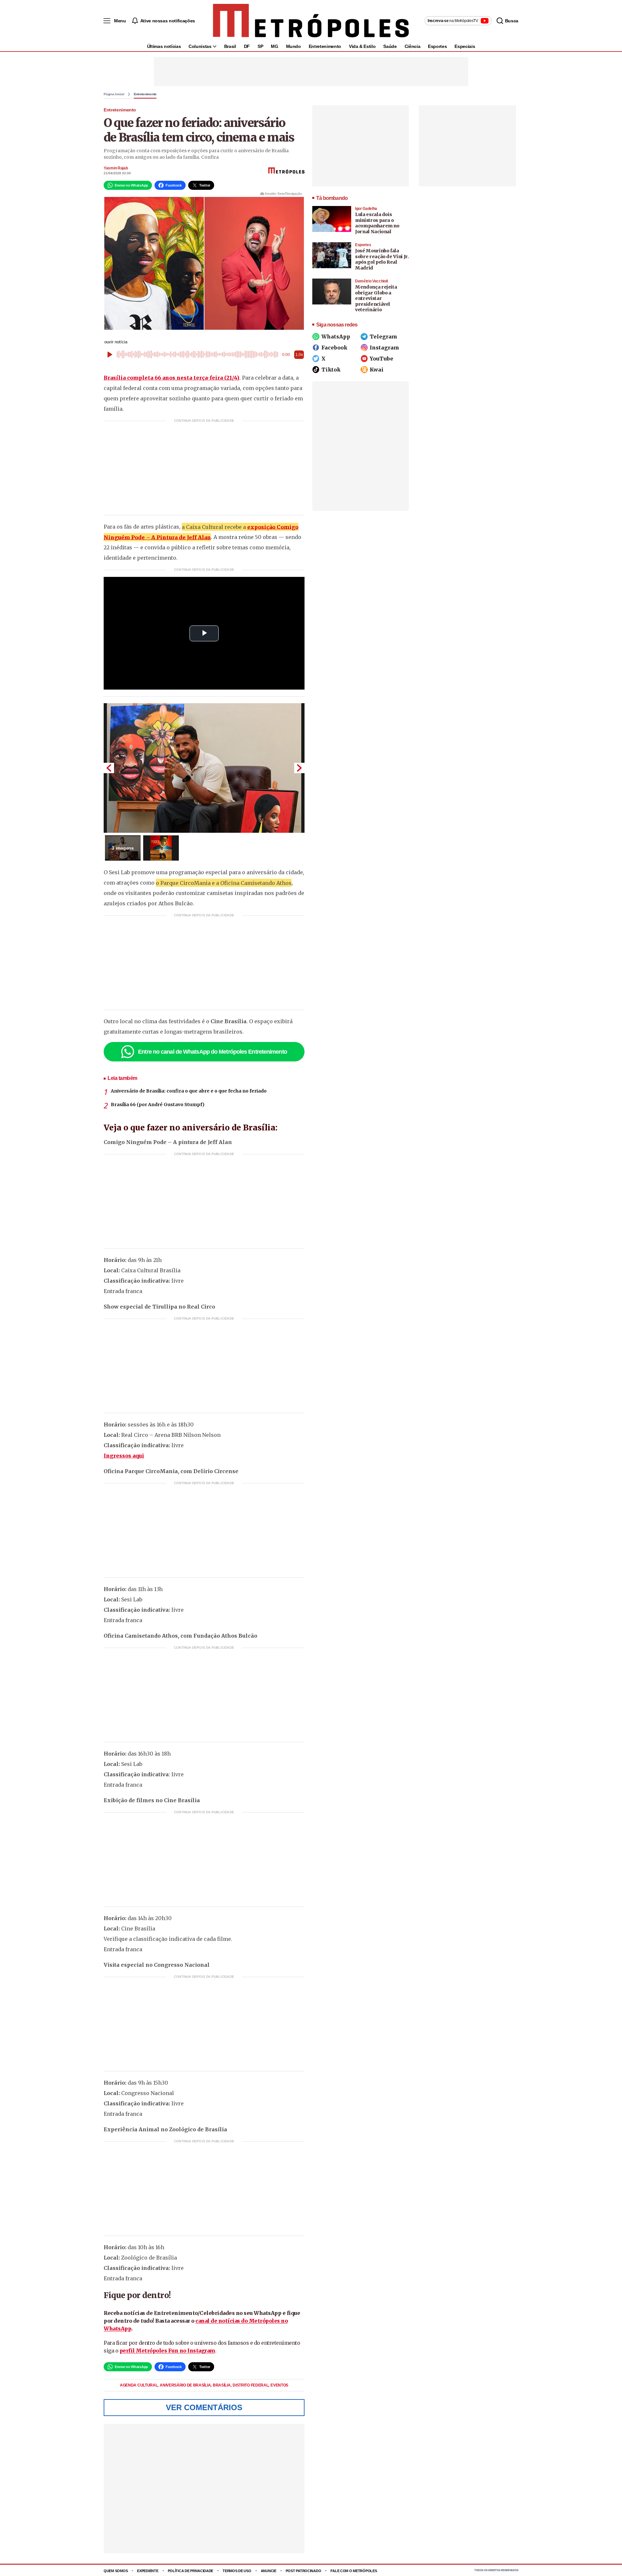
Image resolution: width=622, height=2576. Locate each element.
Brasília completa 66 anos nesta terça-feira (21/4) (172, 378)
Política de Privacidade (191, 2571)
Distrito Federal (251, 2385)
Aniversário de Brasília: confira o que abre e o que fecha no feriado (189, 1091)
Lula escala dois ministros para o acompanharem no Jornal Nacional (377, 223)
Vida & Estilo (362, 46)
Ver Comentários (204, 2407)
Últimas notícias (164, 46)
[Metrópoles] (311, 21)
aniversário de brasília (186, 2385)
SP (260, 46)
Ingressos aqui (124, 1456)
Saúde (390, 46)
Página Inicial (114, 94)
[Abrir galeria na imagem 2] (161, 848)
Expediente (148, 2571)
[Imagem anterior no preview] (109, 768)
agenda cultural (139, 2385)
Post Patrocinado (304, 2571)
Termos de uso (237, 2571)
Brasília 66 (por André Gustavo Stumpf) (158, 1105)
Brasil (230, 46)
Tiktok (331, 370)
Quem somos (116, 2571)
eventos (279, 2385)
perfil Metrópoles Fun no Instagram (167, 2351)
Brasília (222, 2385)
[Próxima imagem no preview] (299, 768)
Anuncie (269, 2571)
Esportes (437, 46)
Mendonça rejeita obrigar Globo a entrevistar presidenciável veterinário (376, 298)
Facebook (334, 348)
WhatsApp (336, 337)
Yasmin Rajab (116, 168)
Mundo (294, 46)
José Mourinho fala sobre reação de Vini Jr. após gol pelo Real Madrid (382, 259)
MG (274, 46)
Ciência (413, 46)
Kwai (377, 370)
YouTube (381, 359)
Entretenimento (325, 46)
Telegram (383, 337)
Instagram (384, 348)
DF (247, 46)
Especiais (465, 46)
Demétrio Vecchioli (371, 281)
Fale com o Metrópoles (354, 2571)
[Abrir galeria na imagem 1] (204, 768)
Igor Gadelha (366, 209)
